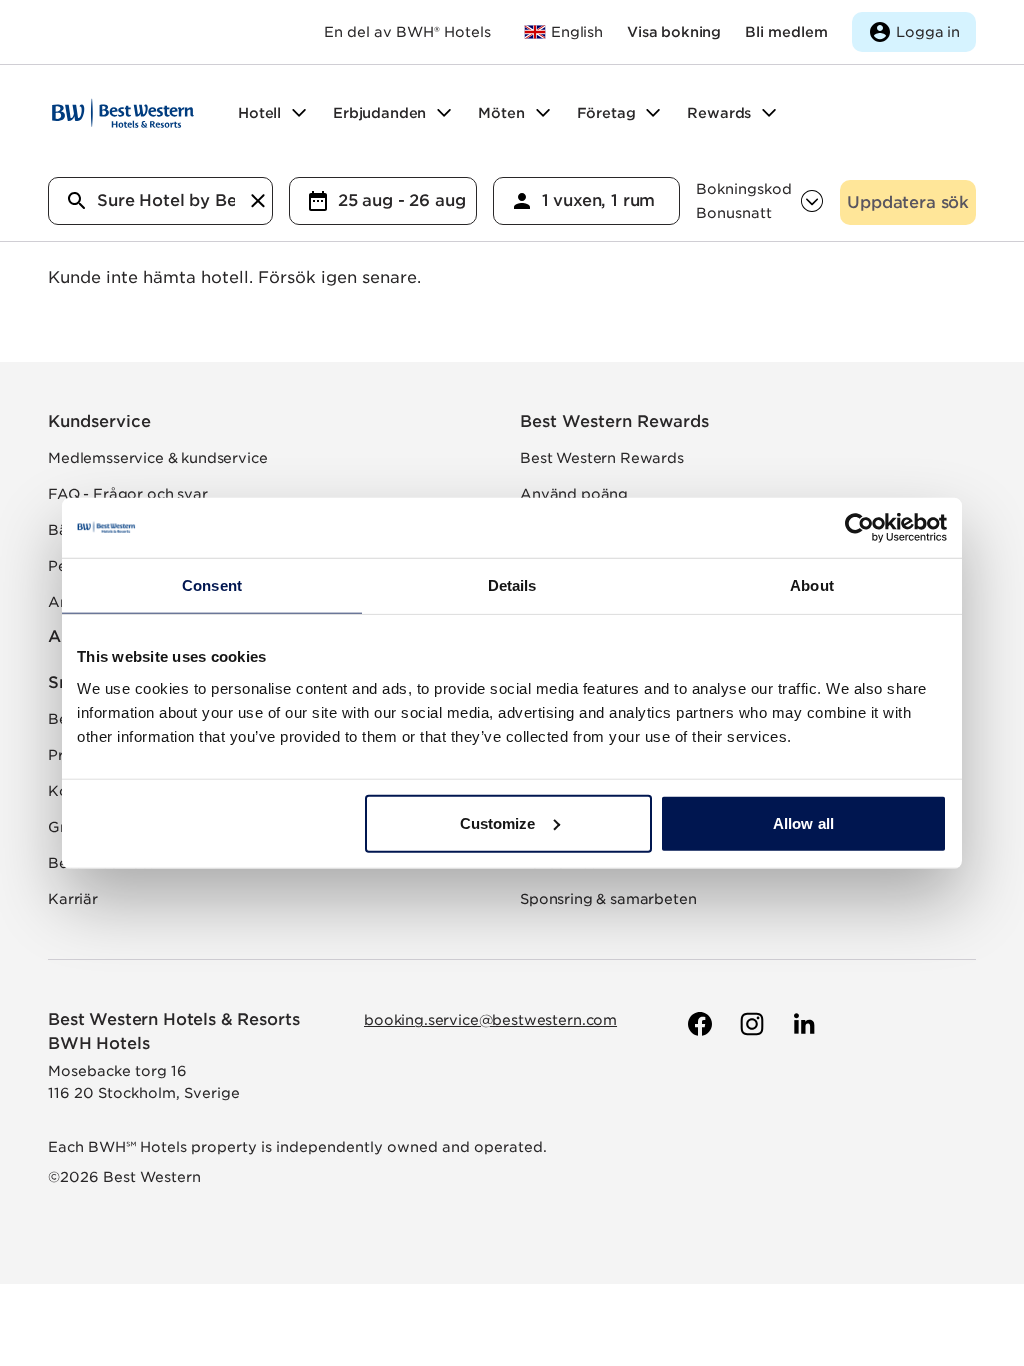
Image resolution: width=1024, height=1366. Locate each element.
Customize (498, 822)
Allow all (803, 822)
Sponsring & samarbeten (608, 899)
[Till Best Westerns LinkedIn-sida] (802, 1024)
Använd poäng (574, 494)
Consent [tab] (212, 585)
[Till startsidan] (123, 113)
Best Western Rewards (614, 421)
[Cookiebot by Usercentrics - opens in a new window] (859, 528)
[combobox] (160, 201)
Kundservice (99, 421)
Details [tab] (512, 585)
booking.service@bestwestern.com (490, 1020)
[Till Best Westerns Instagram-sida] (750, 1024)
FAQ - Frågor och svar (128, 494)
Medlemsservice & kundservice (158, 458)
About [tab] (812, 585)
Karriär (73, 899)
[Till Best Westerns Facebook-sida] (698, 1024)
